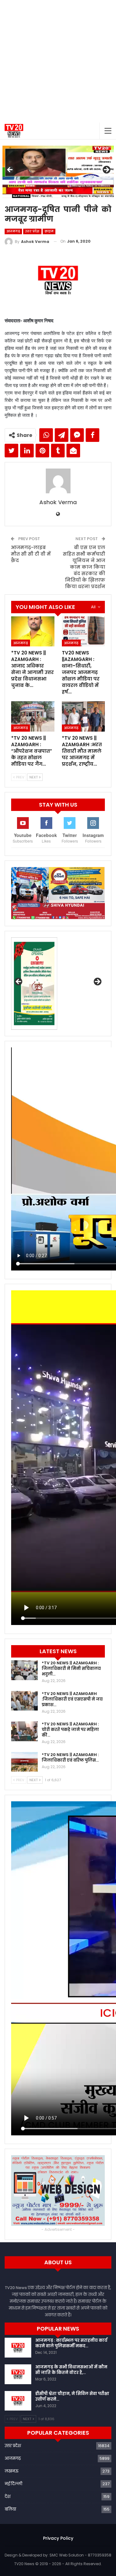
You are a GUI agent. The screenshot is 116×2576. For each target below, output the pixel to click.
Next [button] (106, 170)
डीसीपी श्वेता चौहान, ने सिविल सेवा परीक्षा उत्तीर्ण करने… (72, 2396)
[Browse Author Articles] (58, 481)
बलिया (10, 2509)
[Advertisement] (58, 61)
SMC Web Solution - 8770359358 (80, 2555)
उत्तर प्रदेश (32, 231)
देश (8, 2497)
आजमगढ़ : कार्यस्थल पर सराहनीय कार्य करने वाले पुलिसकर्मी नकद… (71, 2343)
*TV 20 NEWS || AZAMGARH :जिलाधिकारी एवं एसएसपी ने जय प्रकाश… (72, 1699)
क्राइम (49, 231)
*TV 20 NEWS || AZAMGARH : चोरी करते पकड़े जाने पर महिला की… (70, 1730)
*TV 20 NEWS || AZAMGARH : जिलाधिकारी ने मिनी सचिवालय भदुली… (71, 1669)
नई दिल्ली (13, 2484)
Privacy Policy (58, 2538)
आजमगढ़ (13, 231)
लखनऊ (12, 2471)
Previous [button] (10, 170)
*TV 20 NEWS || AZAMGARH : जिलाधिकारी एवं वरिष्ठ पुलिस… (70, 1757)
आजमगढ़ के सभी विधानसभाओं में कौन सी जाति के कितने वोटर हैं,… (71, 2370)
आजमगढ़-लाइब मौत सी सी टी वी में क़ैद (31, 554)
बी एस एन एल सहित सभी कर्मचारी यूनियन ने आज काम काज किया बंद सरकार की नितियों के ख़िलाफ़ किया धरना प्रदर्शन (84, 567)
